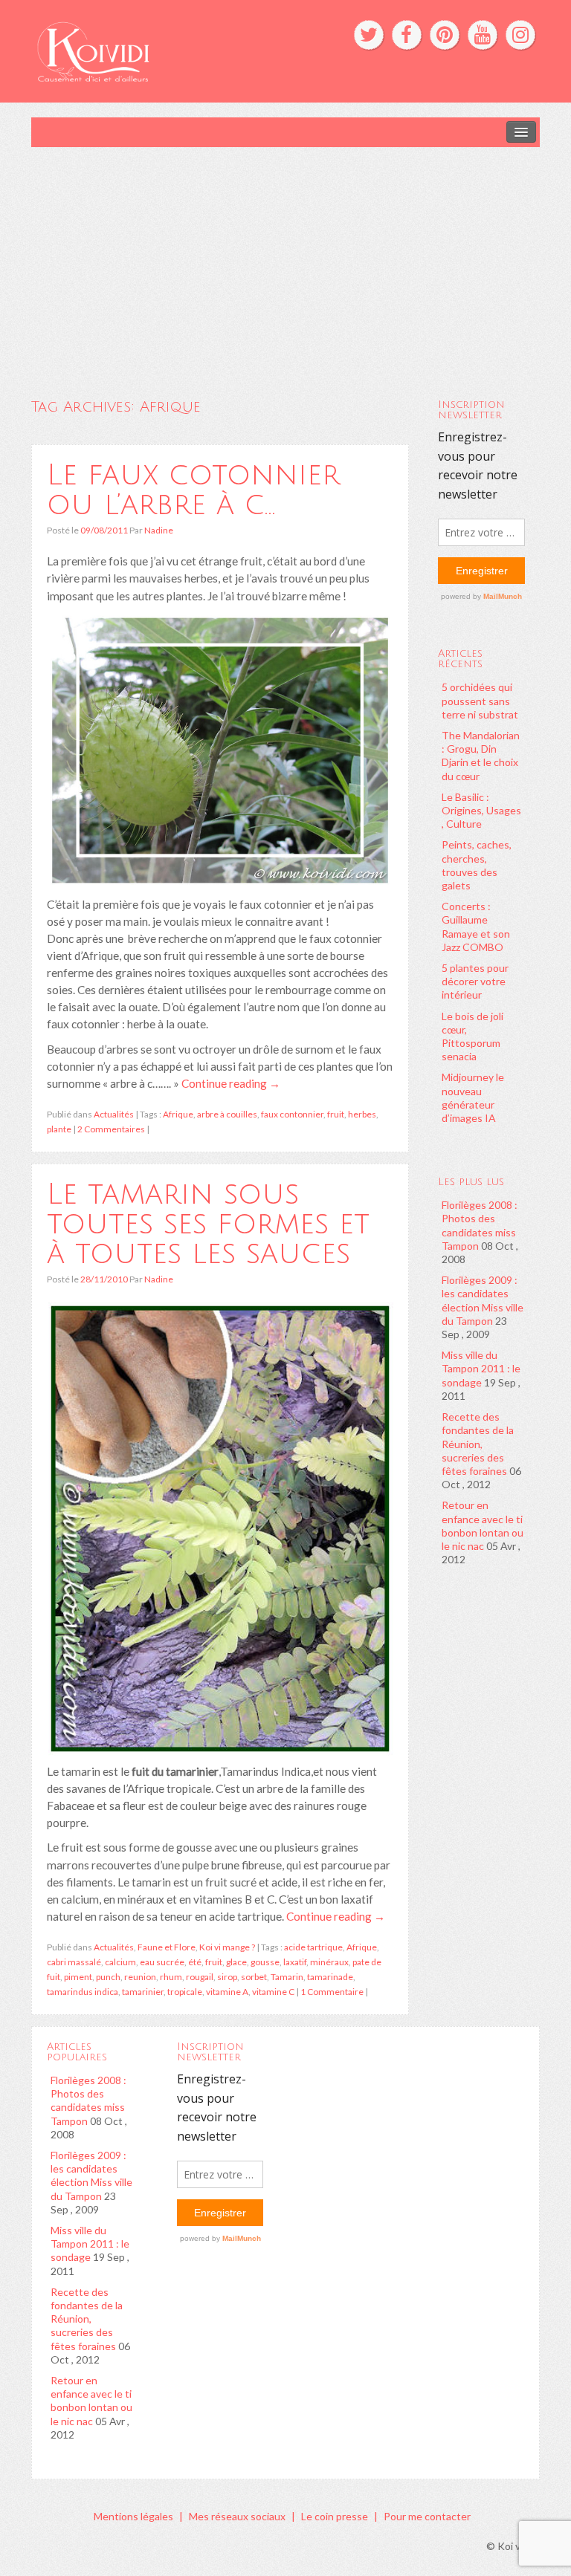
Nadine (159, 530)
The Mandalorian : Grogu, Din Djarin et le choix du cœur (481, 756)
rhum (171, 1977)
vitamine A (227, 1992)
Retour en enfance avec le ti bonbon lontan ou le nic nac (483, 1525)
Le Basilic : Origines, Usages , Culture (481, 810)
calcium (120, 1962)
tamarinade (330, 1977)
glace (236, 1962)
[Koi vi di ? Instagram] (520, 35)
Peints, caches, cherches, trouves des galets (477, 865)
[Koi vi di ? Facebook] (407, 35)
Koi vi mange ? (227, 1947)
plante (59, 1129)
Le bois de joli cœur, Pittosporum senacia (472, 1036)
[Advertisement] (285, 259)
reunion (140, 1977)
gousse (265, 1962)
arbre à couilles (227, 1114)
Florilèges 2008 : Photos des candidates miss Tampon (480, 1225)
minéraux (329, 1962)
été (195, 1962)
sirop (227, 1977)
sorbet (254, 1977)
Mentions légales (133, 2516)
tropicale (185, 1992)
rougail (200, 1977)
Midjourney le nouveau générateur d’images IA (473, 1097)
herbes (362, 1114)
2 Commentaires (111, 1129)
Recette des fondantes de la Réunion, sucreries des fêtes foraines (478, 1444)
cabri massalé (74, 1962)
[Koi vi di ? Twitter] (369, 35)
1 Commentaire (332, 1992)
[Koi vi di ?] (177, 50)
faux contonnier (292, 1114)
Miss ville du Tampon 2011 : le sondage (481, 1368)
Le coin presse (335, 2516)
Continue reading (231, 1083)
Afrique (178, 1114)
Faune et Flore (167, 1947)
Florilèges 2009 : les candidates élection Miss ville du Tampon (483, 1300)
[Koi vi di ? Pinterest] (445, 35)
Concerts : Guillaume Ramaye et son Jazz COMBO (476, 927)
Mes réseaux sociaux (237, 2516)
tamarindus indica (83, 1992)
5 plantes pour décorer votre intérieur (475, 981)
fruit (336, 1114)
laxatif (295, 1962)
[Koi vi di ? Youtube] (483, 35)
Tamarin (287, 1977)
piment (78, 1977)
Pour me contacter (427, 2516)
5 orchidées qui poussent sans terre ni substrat (480, 700)
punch (108, 1977)
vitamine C (273, 1992)
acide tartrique (313, 1947)
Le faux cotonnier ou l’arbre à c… (193, 490)
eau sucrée (162, 1962)
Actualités (114, 1114)
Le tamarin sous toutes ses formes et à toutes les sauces (208, 1224)
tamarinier (143, 1992)
